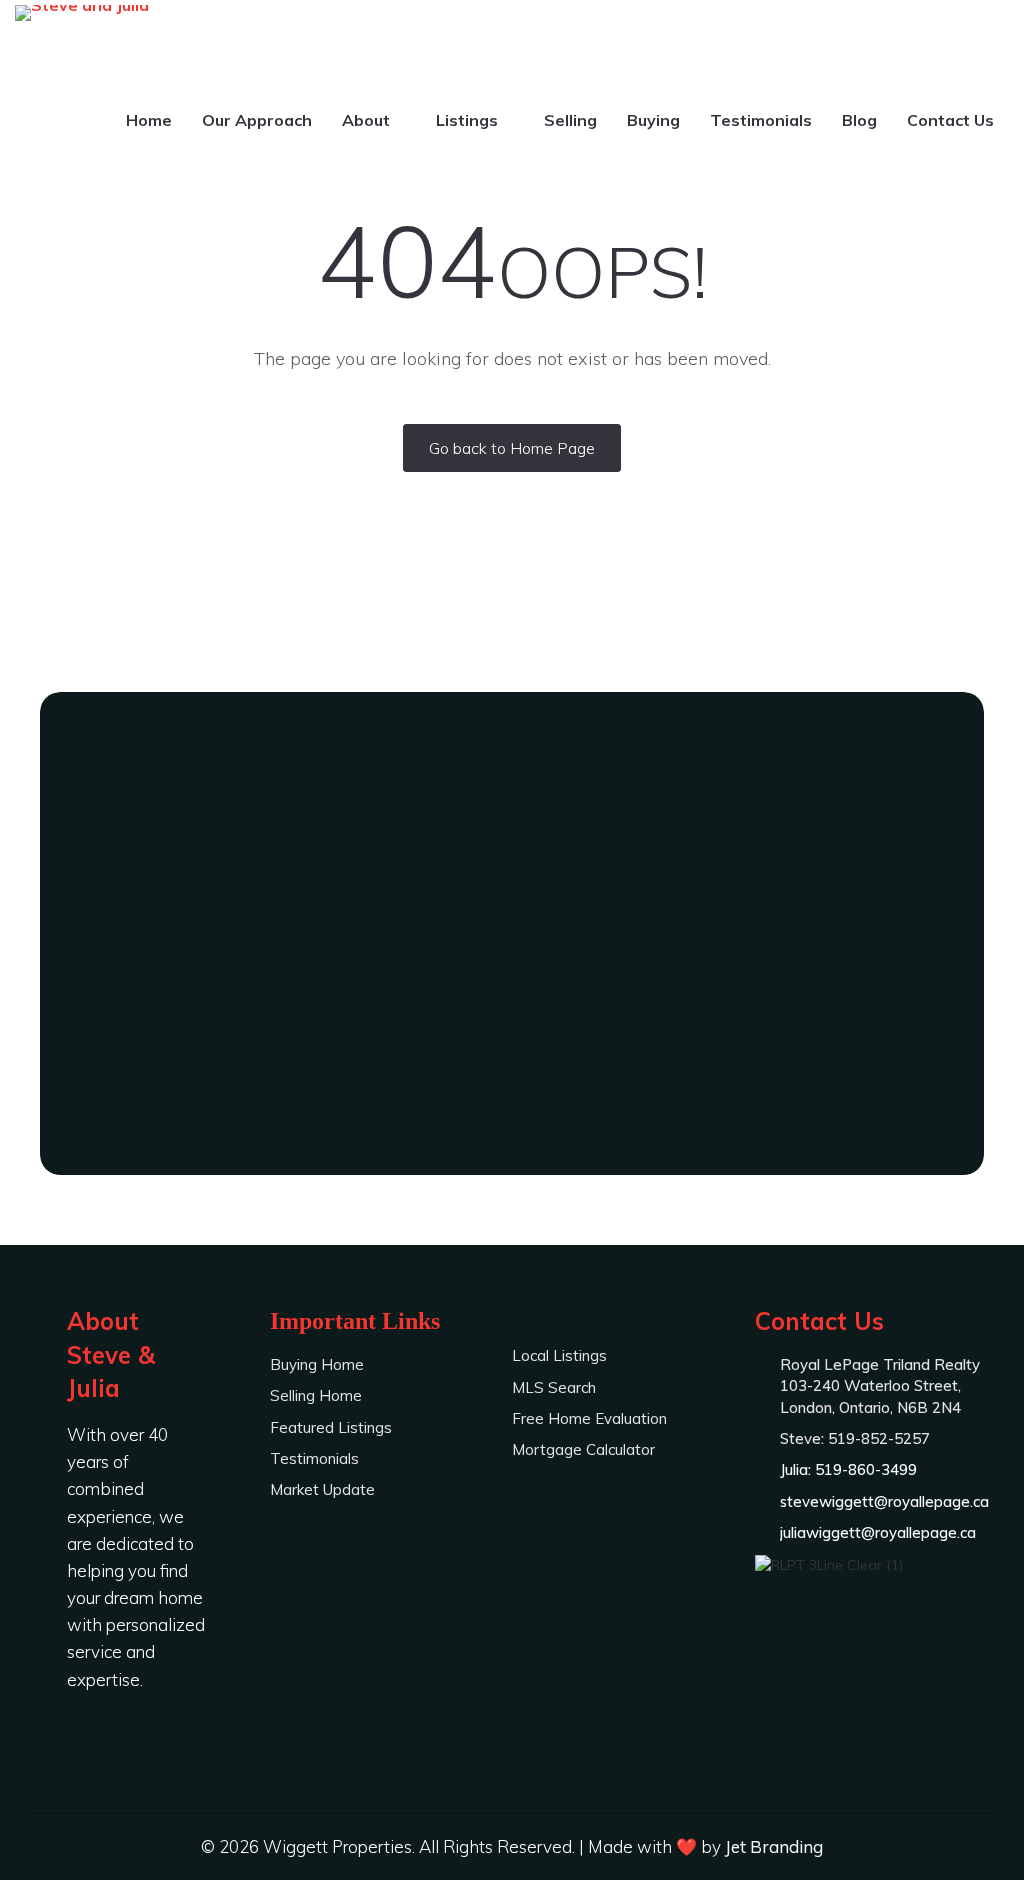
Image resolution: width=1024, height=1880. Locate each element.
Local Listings (559, 1355)
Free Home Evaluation (589, 1418)
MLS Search (554, 1387)
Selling (570, 120)
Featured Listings (331, 1427)
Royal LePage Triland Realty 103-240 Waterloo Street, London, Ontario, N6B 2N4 (880, 1386)
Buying (653, 120)
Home (149, 120)
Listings (469, 120)
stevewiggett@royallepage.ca (884, 1501)
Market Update (322, 1489)
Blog (859, 120)
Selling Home (316, 1395)
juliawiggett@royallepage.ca (878, 1532)
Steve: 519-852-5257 (512, 990)
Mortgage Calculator (583, 1449)
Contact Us (950, 120)
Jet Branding (774, 1846)
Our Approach (257, 120)
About (368, 120)
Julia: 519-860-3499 (512, 1045)
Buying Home (317, 1364)
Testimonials (761, 120)
